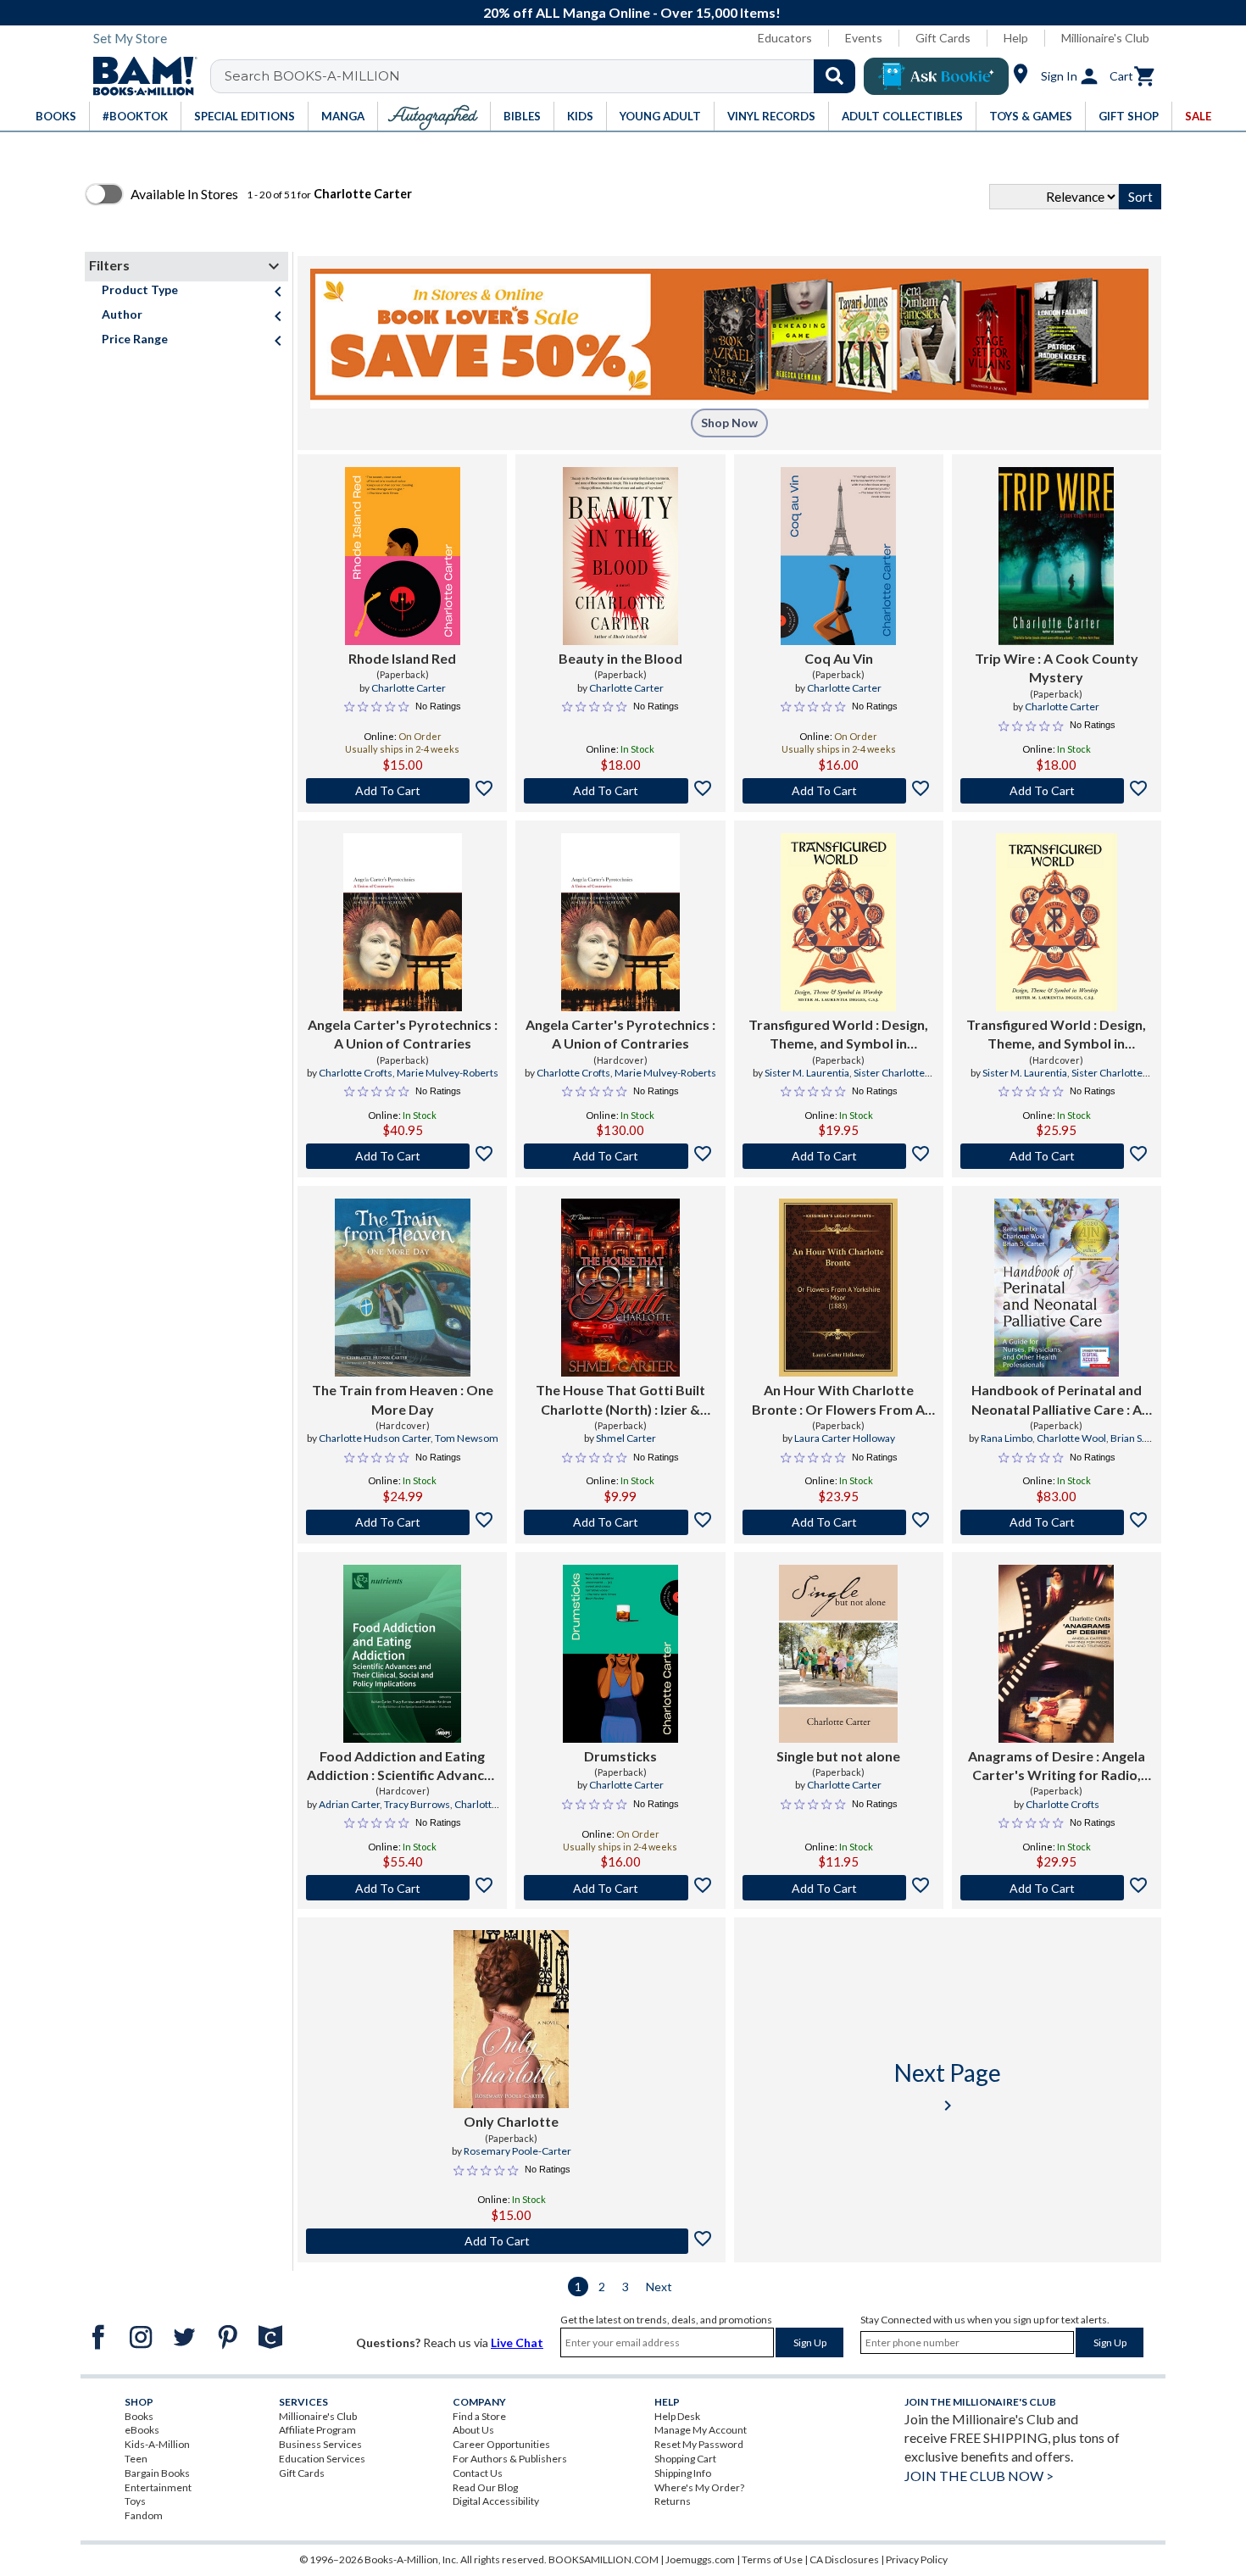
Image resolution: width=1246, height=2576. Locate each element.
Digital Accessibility (496, 2501)
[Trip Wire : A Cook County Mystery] (1056, 556)
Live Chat (517, 2342)
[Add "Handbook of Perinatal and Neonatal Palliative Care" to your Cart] (1057, 1522)
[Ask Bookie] (936, 76)
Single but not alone (838, 1756)
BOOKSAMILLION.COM (604, 2559)
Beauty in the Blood (620, 658)
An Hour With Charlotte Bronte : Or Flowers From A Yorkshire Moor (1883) (838, 1400)
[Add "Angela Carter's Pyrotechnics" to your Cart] (402, 1156)
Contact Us (478, 2473)
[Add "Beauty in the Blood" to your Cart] (620, 791)
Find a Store (479, 2416)
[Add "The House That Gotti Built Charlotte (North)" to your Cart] (620, 1522)
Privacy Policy (917, 2559)
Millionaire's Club (1105, 38)
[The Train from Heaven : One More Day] (403, 1288)
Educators (785, 38)
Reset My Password (699, 2444)
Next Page (948, 2086)
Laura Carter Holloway (845, 1438)
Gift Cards (943, 38)
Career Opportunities (501, 2444)
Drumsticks (620, 1756)
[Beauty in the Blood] (620, 556)
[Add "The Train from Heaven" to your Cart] (402, 1522)
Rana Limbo (1007, 1438)
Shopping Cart (685, 2459)
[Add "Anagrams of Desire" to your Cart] (1057, 1888)
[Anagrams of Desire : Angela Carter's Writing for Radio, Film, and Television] (1056, 1654)
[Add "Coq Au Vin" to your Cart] (839, 791)
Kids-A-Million (157, 2444)
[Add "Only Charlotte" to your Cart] (512, 2241)
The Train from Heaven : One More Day (403, 1399)
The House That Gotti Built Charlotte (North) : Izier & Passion (620, 1400)
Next (659, 2287)
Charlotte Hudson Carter (375, 1438)
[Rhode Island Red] (403, 556)
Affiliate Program (317, 2430)
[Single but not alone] (838, 1654)
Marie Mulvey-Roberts (448, 1073)
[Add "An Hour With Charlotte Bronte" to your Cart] (839, 1522)
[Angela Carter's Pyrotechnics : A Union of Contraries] (403, 922)
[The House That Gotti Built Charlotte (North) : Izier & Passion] (620, 1288)
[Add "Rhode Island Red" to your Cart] (402, 791)
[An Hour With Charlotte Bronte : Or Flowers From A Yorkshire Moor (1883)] (838, 1288)
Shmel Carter (626, 1438)
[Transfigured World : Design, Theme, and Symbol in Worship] (838, 922)
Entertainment (158, 2487)
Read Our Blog (485, 2487)
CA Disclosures (844, 2559)
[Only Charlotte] (511, 2019)
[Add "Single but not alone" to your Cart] (839, 1888)
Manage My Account (701, 2430)
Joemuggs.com (700, 2559)
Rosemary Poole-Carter (517, 2151)
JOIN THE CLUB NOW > (979, 2476)
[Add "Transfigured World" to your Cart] (839, 1156)
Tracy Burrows (417, 1804)
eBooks (142, 2430)
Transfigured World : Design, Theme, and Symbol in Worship (838, 1035)
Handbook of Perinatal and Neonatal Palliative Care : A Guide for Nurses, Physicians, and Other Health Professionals (1056, 1400)
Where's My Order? (699, 2487)
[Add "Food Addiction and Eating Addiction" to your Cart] (402, 1888)
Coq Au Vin (839, 658)
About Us (473, 2430)
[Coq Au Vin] (838, 556)
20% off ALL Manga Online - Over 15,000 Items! (632, 12)
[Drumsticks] (620, 1654)
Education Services (322, 2459)
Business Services (320, 2444)
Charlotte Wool (1071, 1438)
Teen (136, 2459)
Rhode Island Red (402, 658)
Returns (673, 2501)
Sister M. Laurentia (807, 1073)
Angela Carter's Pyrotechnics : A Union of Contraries (403, 1034)
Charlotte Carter (409, 688)
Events (864, 38)
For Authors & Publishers (510, 2459)
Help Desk (677, 2416)
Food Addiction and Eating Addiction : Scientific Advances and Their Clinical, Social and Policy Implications (403, 1766)
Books (139, 2416)
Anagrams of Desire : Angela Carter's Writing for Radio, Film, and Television (1057, 1766)
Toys (135, 2501)
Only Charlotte (511, 2121)
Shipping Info (683, 2473)
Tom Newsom (467, 1438)
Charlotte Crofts (356, 1073)
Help (1016, 38)
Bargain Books (157, 2473)
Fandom (144, 2515)
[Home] (139, 76)
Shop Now (729, 423)
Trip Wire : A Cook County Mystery (1057, 668)
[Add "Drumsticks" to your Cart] (620, 1888)
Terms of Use (772, 2559)
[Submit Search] (834, 76)
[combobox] (544, 76)
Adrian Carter (349, 1804)
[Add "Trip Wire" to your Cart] (1057, 791)
